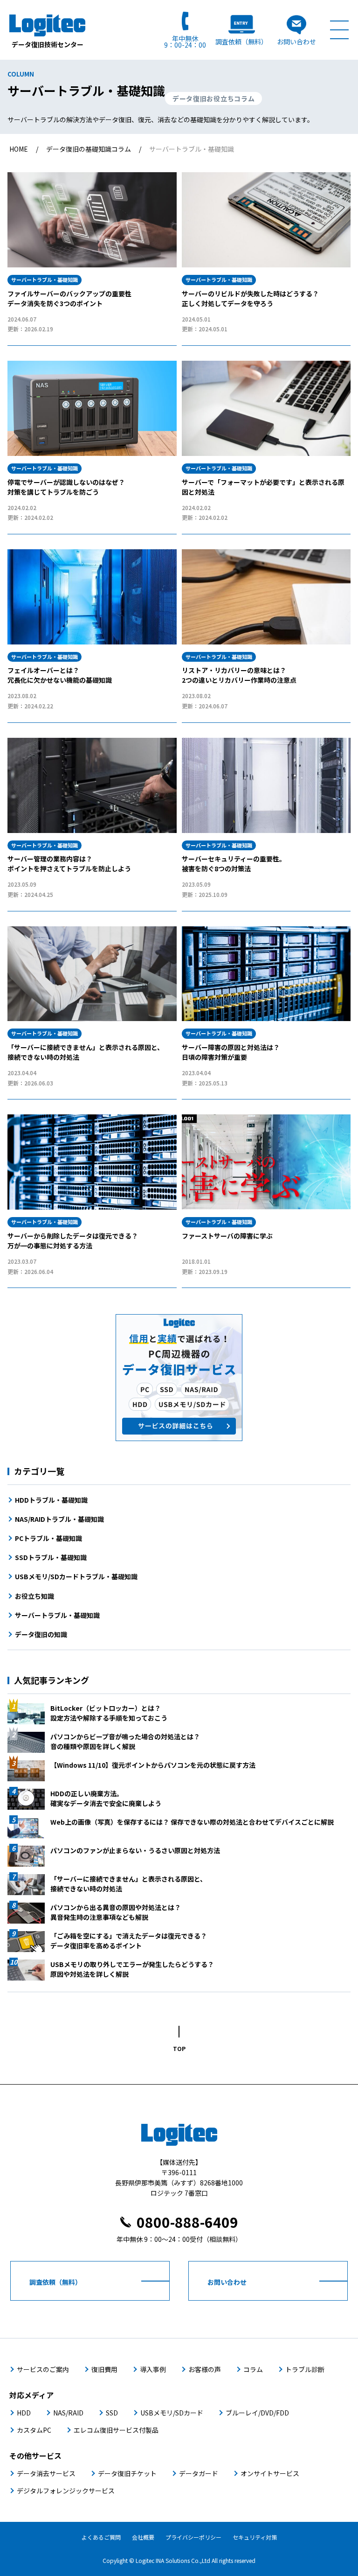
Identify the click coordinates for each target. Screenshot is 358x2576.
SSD (112, 2413)
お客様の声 (205, 2369)
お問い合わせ (296, 41)
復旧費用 (104, 2369)
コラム (253, 2369)
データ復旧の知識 (41, 1634)
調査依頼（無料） (241, 41)
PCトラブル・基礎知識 (48, 1538)
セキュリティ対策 (255, 2537)
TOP (179, 2048)
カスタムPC (34, 2430)
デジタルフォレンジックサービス (66, 2491)
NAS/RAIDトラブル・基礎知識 (59, 1519)
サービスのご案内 (43, 2369)
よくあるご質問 (101, 2537)
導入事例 (153, 2369)
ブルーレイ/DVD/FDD (257, 2413)
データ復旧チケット (127, 2473)
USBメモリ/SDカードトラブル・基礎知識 (76, 1576)
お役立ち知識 (34, 1596)
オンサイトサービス (270, 2473)
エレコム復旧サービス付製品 (116, 2430)
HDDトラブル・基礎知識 (51, 1500)
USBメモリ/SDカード (172, 2413)
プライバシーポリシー (193, 2537)
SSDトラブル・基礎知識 (51, 1557)
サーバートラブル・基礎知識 (57, 1615)
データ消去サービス (46, 2473)
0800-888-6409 (187, 2222)
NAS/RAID (68, 2413)
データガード (199, 2473)
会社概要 (143, 2537)
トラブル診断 (305, 2369)
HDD (24, 2413)
